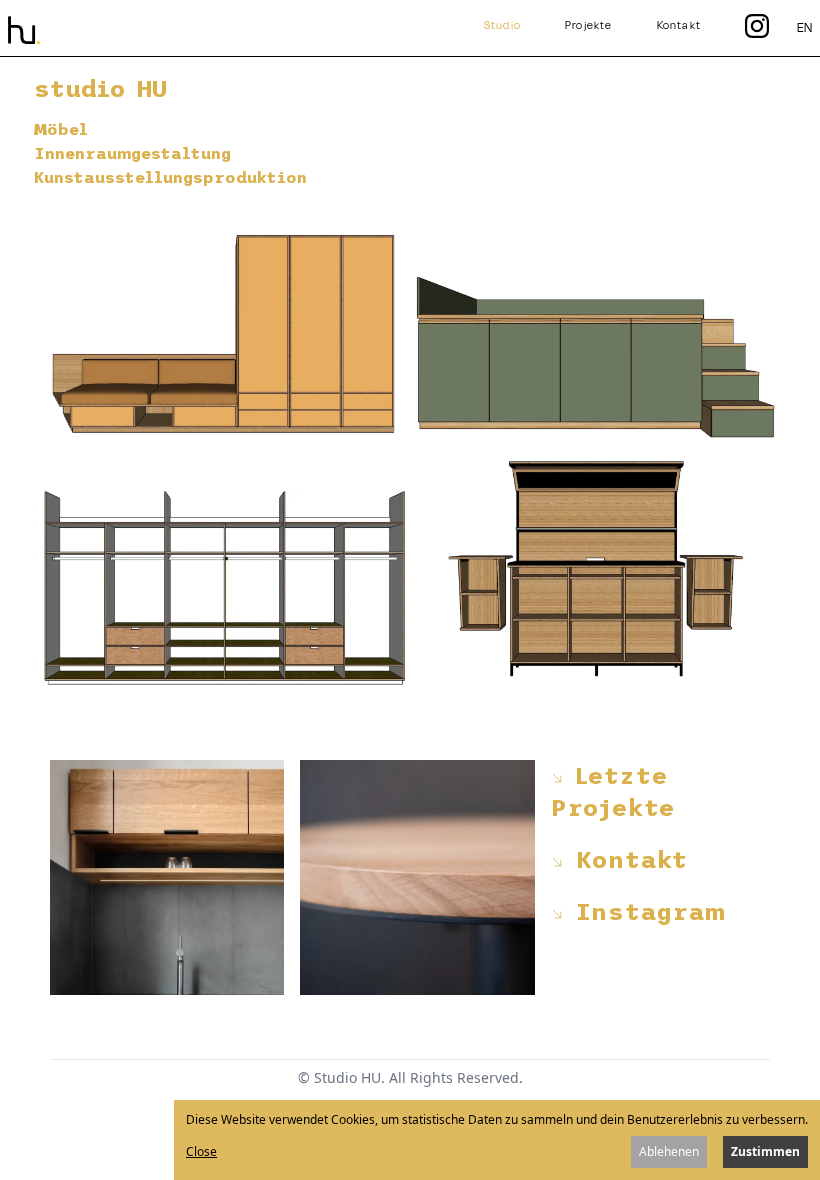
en (804, 27)
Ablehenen (669, 1151)
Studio (502, 25)
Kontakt (679, 25)
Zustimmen (765, 1151)
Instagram (644, 911)
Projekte (589, 25)
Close (201, 1151)
